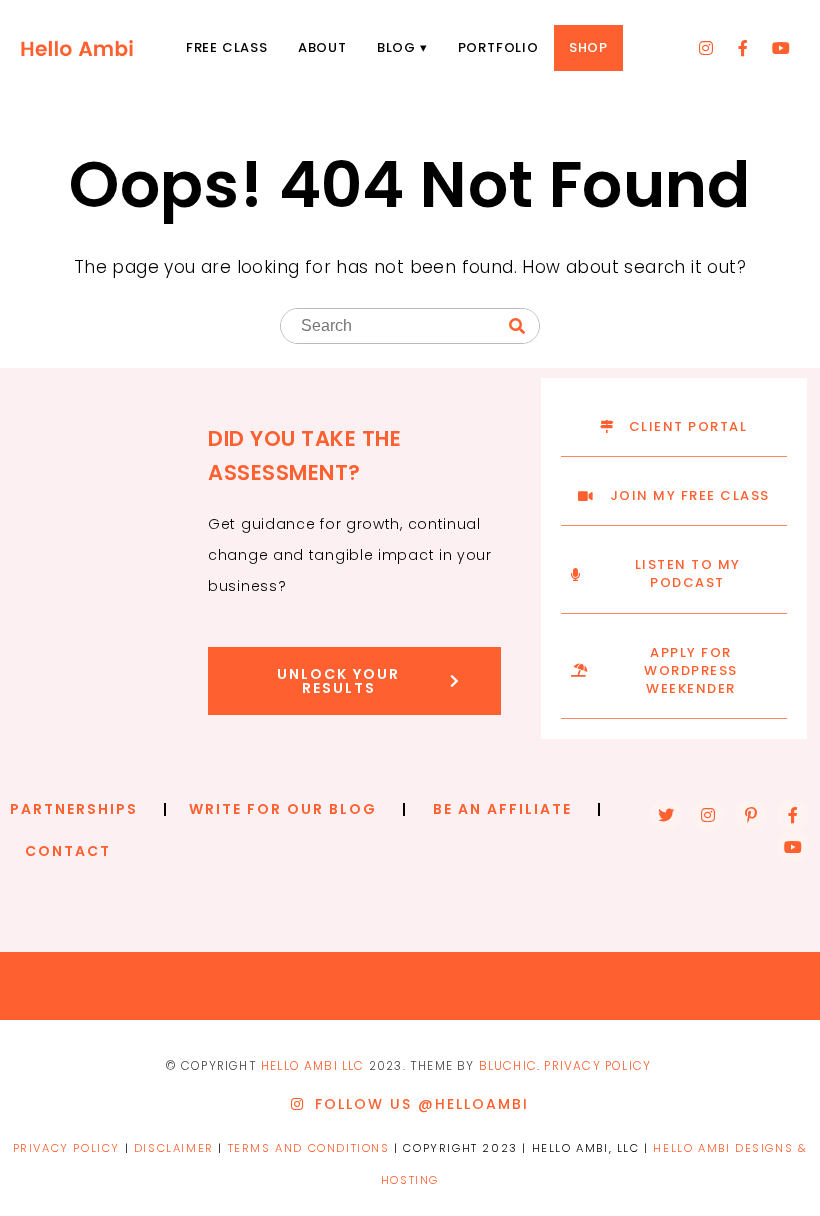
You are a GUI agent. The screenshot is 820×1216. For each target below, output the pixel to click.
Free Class (227, 47)
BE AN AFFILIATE (502, 809)
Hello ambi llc (313, 1066)
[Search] (517, 327)
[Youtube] (781, 48)
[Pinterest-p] (751, 815)
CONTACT (68, 851)
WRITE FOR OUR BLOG (283, 809)
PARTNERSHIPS (74, 809)
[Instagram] (706, 48)
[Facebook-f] (744, 48)
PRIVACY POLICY (597, 1066)
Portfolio (498, 47)
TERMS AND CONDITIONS (309, 1148)
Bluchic (508, 1066)
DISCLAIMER (174, 1148)
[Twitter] (666, 815)
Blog (396, 47)
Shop (588, 47)
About (322, 47)
